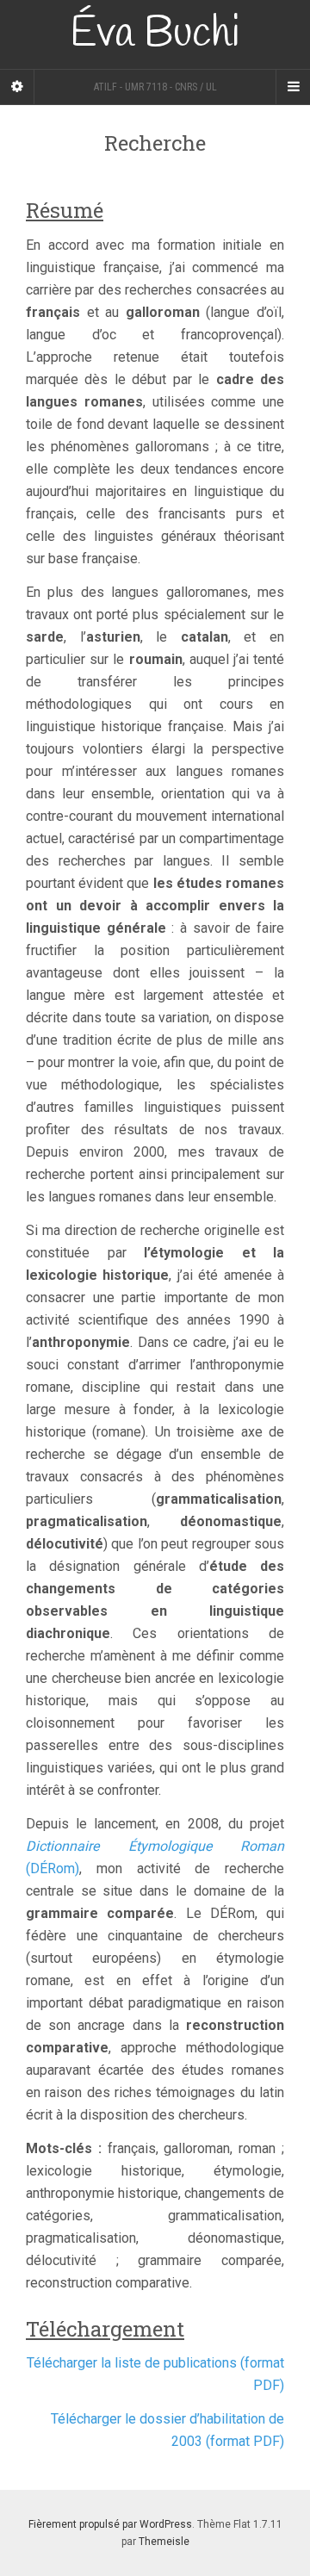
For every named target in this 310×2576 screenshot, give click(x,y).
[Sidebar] (17, 87)
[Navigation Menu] (293, 87)
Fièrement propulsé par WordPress (110, 2524)
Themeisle (164, 2542)
